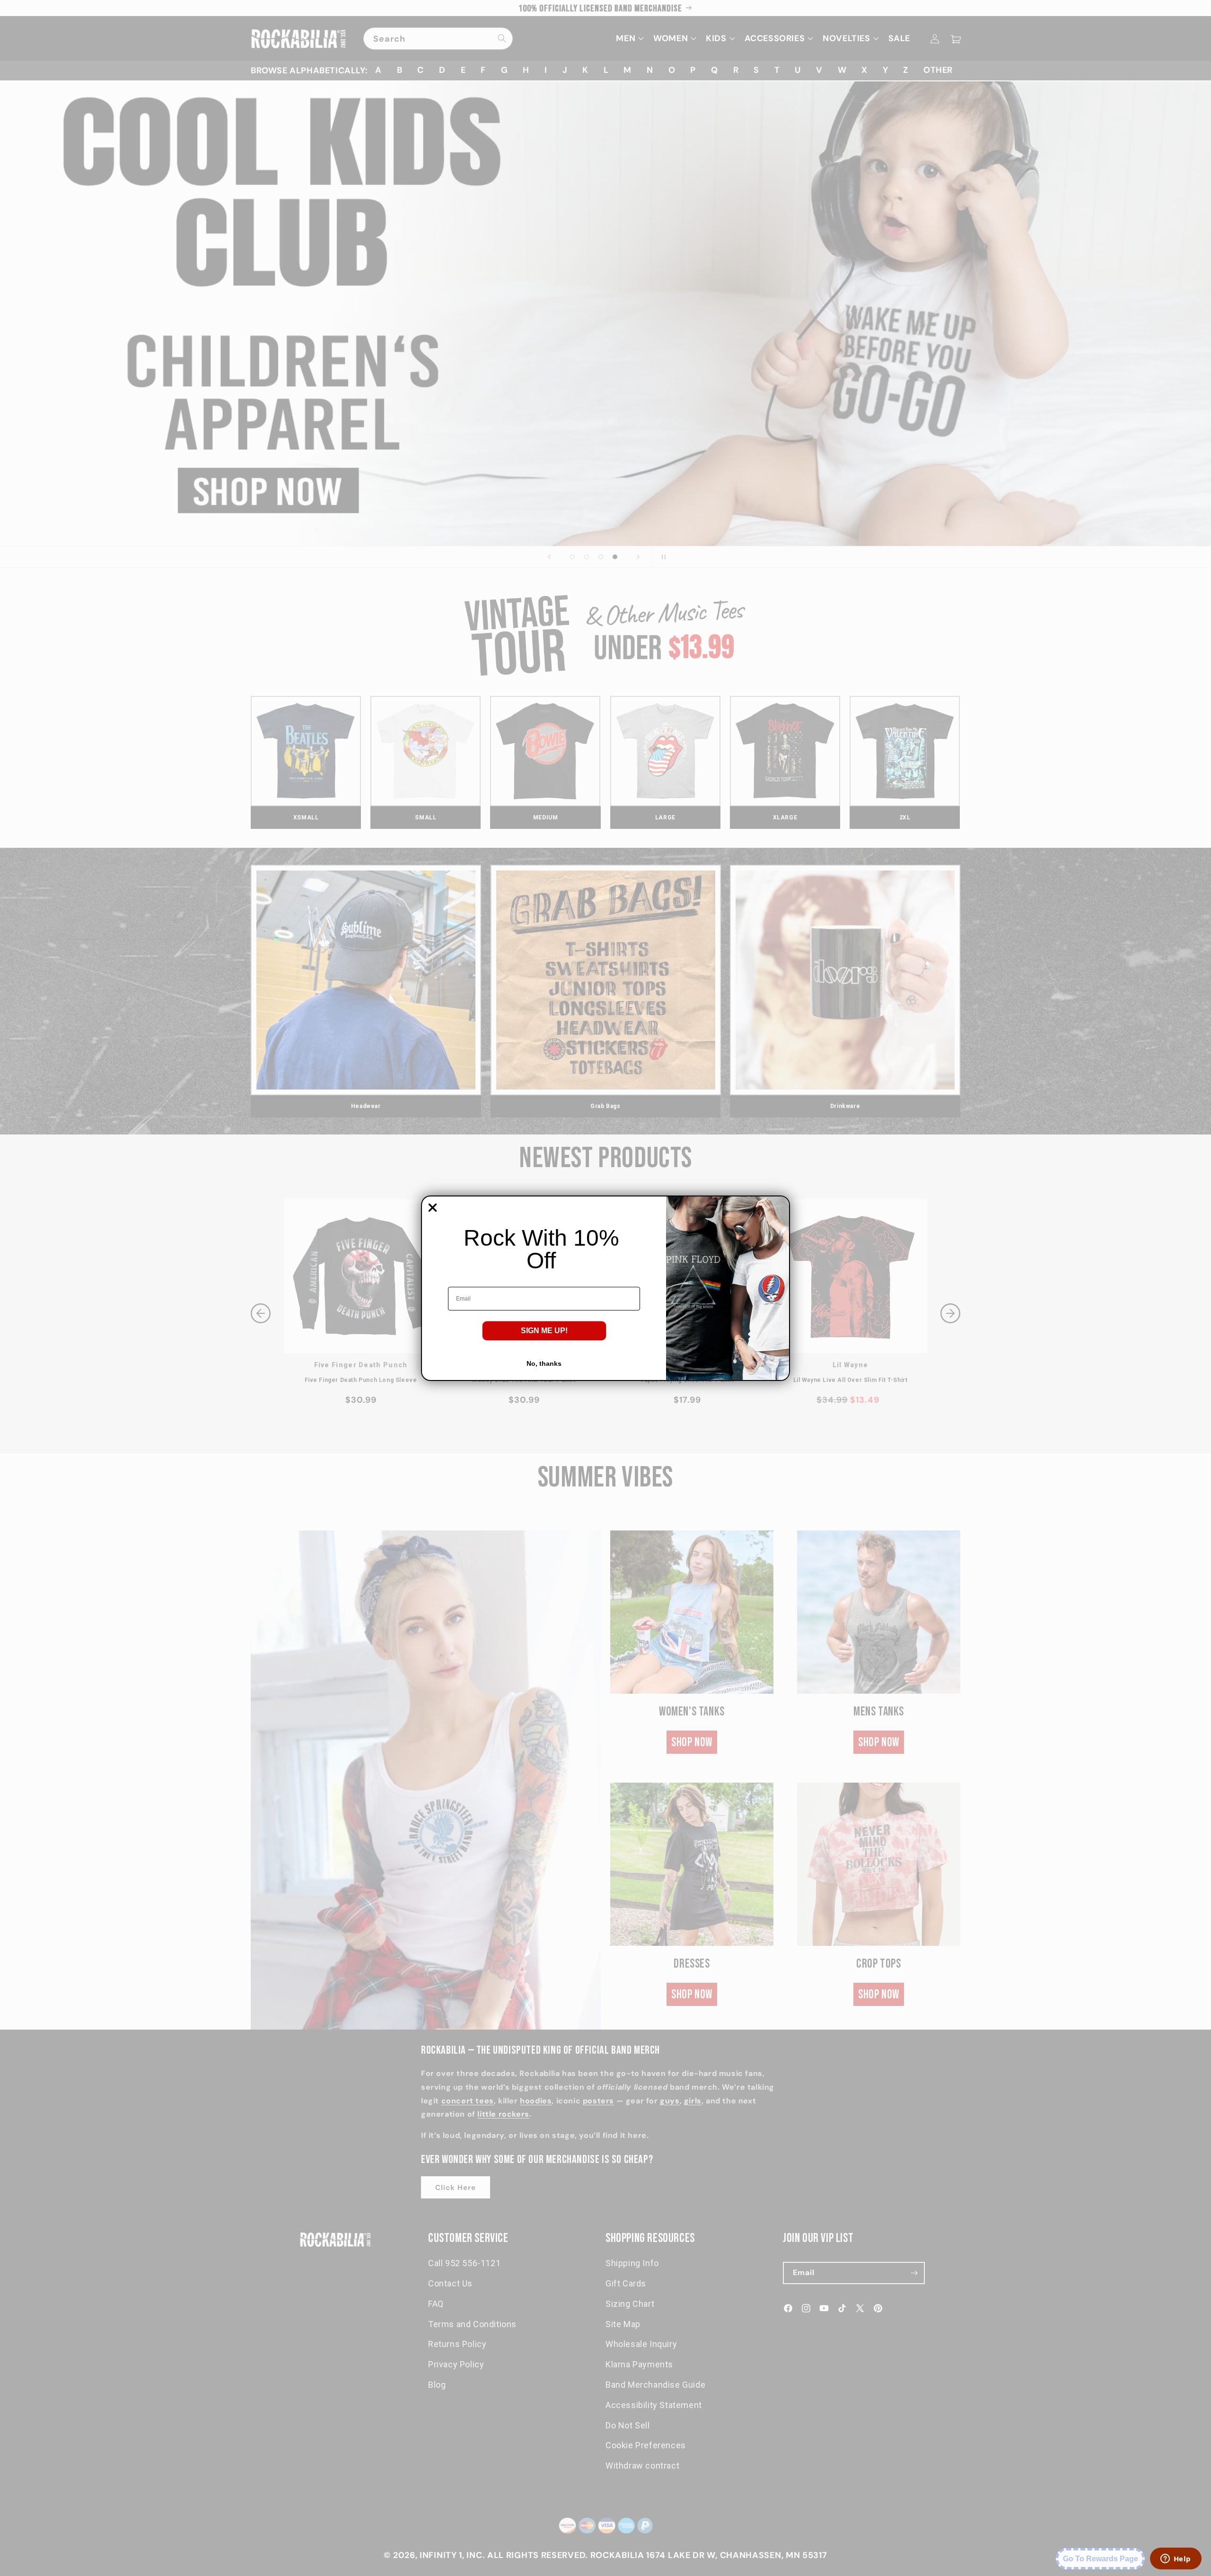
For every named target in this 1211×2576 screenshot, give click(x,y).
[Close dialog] (433, 1208)
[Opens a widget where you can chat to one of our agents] (1176, 2559)
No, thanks (544, 1363)
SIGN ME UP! (544, 1331)
